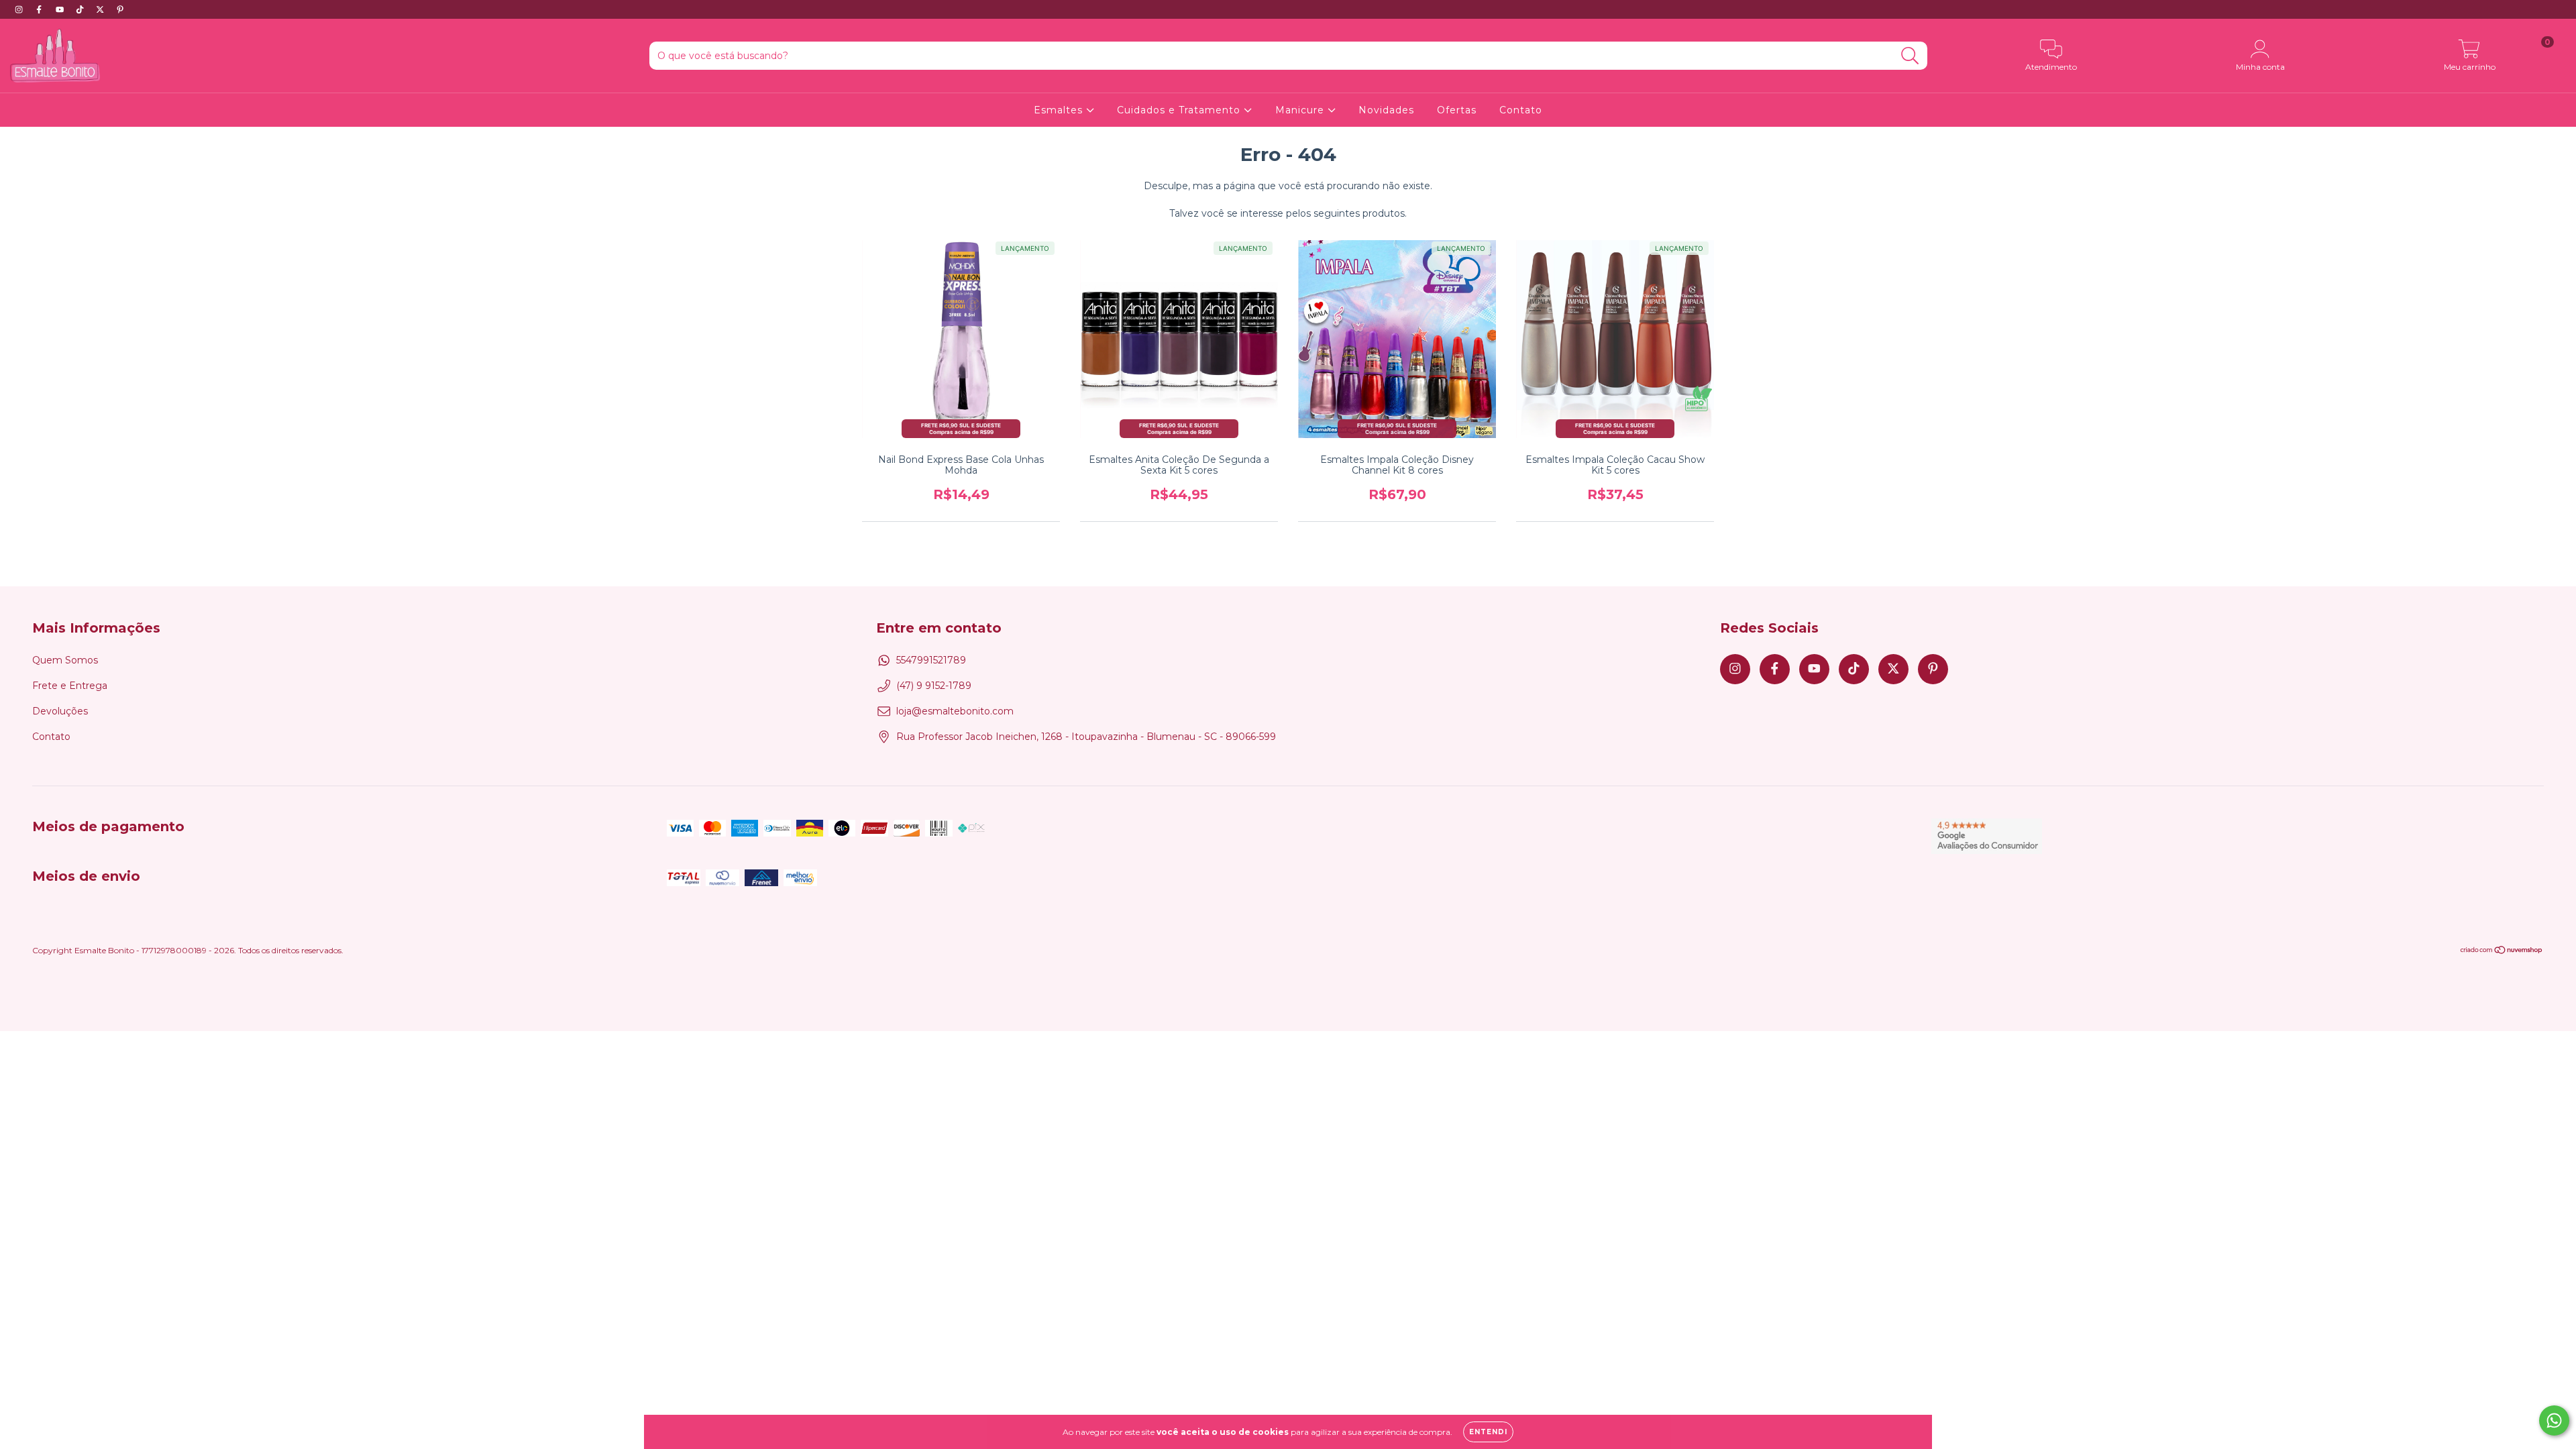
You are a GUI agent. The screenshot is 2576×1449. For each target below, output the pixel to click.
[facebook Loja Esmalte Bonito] (40, 9)
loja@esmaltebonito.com (955, 711)
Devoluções (60, 711)
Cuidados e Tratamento (1180, 110)
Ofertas (1457, 110)
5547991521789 (931, 660)
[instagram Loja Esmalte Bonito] (20, 9)
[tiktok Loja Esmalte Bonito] (81, 9)
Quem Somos (65, 660)
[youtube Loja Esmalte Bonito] (61, 9)
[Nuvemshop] (2502, 952)
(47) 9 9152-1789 (934, 686)
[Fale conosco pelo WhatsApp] (2554, 1420)
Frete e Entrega (70, 686)
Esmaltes (1060, 110)
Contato (1521, 110)
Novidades (1386, 110)
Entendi (1488, 1432)
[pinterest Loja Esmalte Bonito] (120, 9)
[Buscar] (1910, 56)
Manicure (1301, 110)
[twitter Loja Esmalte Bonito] (101, 9)
